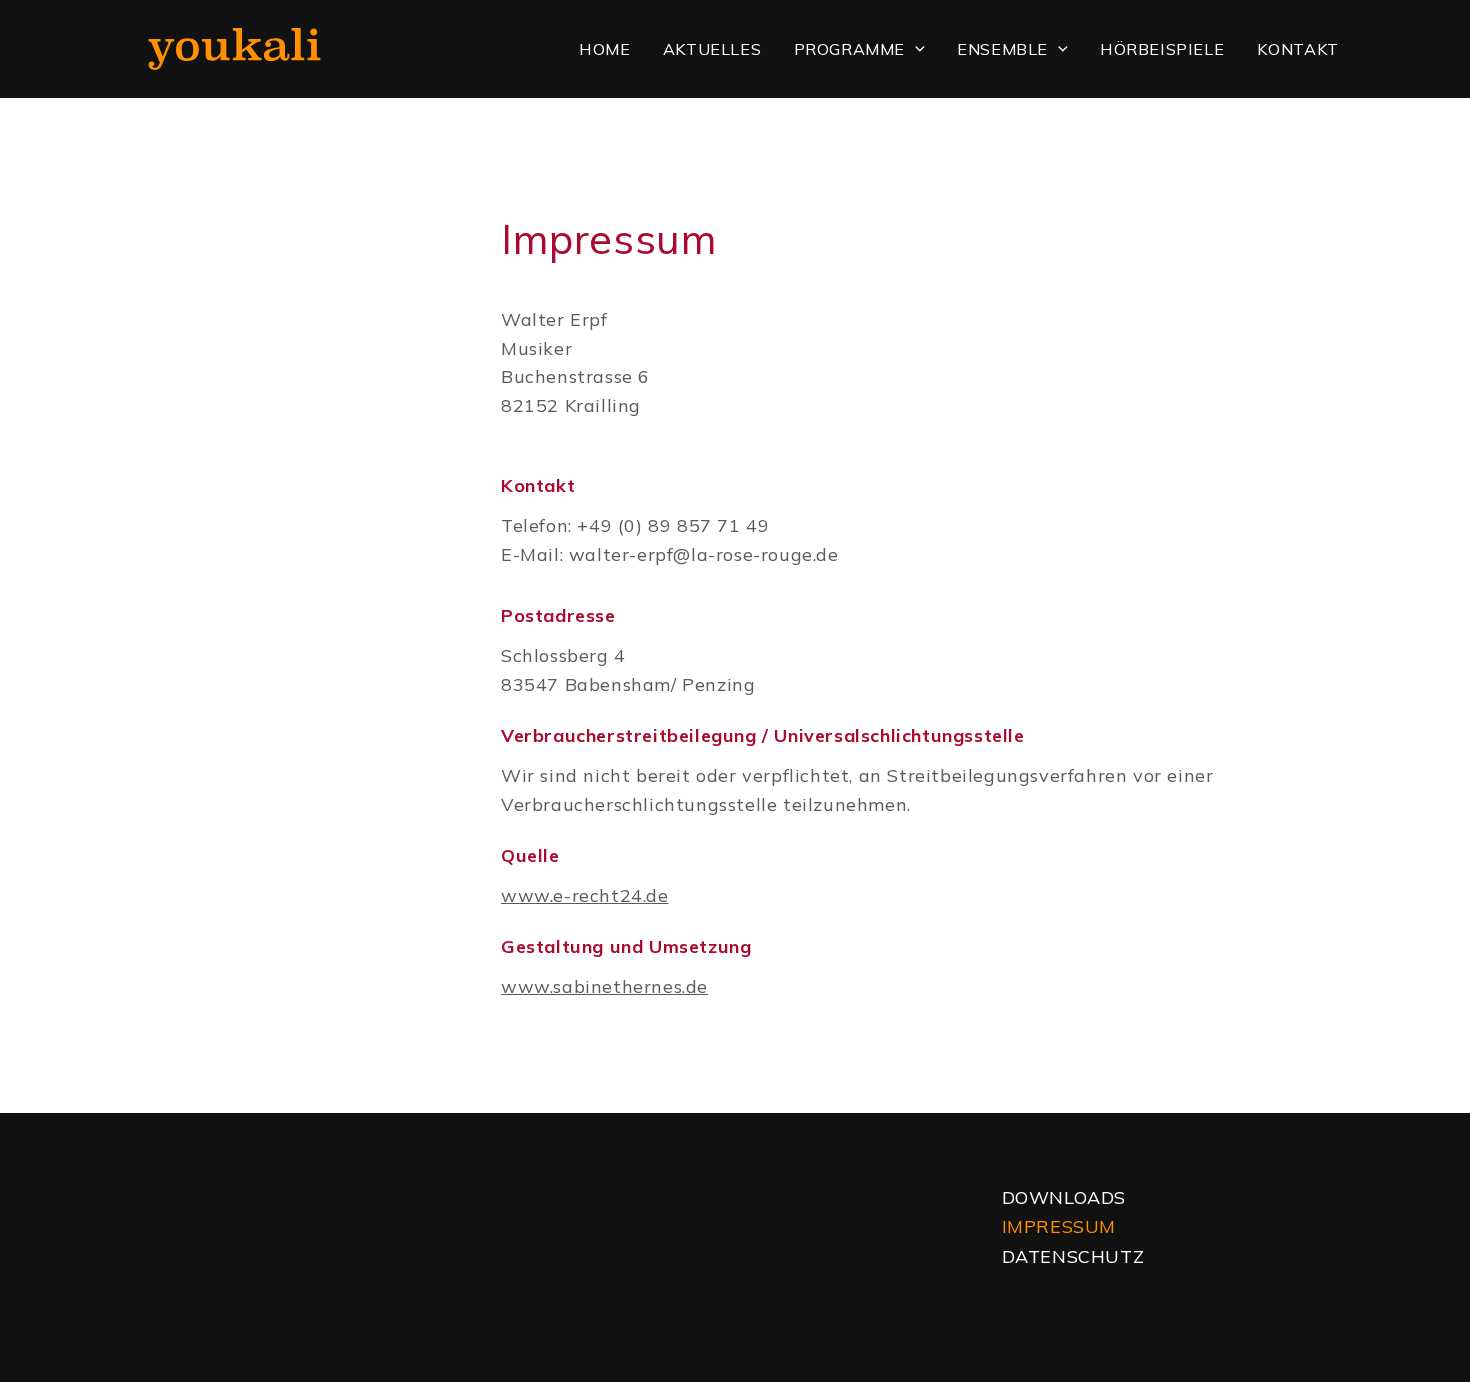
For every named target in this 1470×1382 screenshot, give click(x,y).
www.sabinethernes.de (604, 986)
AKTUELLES (712, 49)
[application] (915, 49)
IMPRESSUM (1059, 1226)
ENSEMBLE (1002, 49)
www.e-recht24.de (585, 895)
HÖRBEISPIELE (1162, 49)
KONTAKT (1298, 49)
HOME (604, 49)
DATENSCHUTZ (1073, 1256)
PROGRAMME (849, 49)
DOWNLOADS (1064, 1197)
